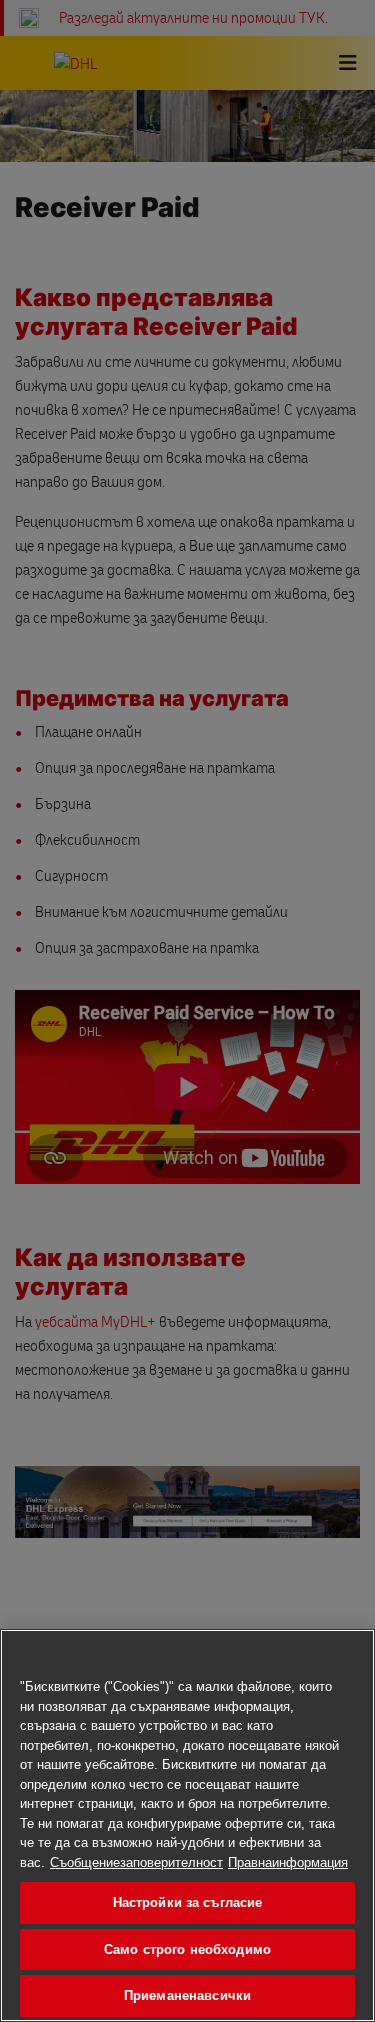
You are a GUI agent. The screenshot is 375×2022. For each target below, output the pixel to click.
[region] (187, 1825)
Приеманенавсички (187, 1995)
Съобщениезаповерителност (136, 1862)
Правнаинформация (288, 1862)
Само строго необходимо (187, 1949)
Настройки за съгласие (188, 1902)
